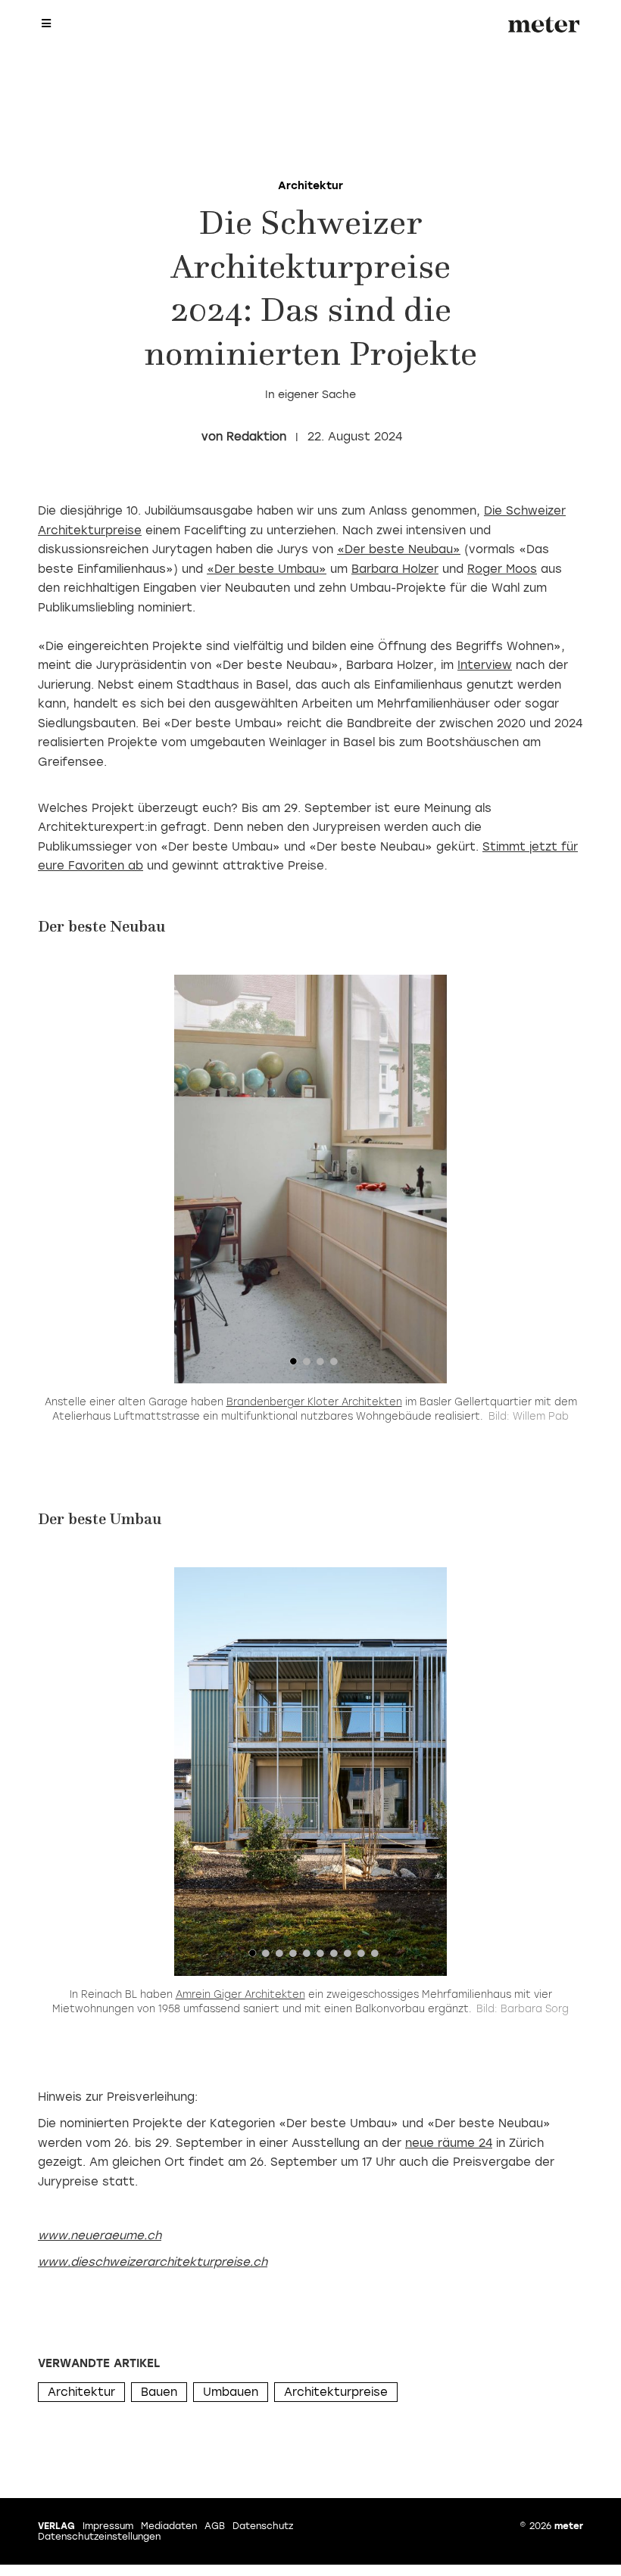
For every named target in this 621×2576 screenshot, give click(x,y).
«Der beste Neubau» (399, 549)
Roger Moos (502, 569)
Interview (485, 665)
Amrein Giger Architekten (240, 1994)
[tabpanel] (310, 1179)
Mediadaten (169, 2526)
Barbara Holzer (395, 569)
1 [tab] (293, 1365)
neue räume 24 (449, 2143)
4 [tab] (334, 1365)
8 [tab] (348, 1957)
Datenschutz (263, 2526)
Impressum (108, 2526)
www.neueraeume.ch (100, 2235)
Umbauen (231, 2392)
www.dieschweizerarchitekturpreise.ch (153, 2262)
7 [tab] (334, 1957)
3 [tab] (320, 1365)
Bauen (159, 2392)
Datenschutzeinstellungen (99, 2537)
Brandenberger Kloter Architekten (314, 1402)
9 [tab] (361, 1957)
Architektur (81, 2392)
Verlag (56, 2526)
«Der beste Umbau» (267, 569)
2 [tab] (307, 1365)
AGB (215, 2526)
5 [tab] (307, 1957)
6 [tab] (320, 1957)
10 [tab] (375, 1957)
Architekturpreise (336, 2392)
